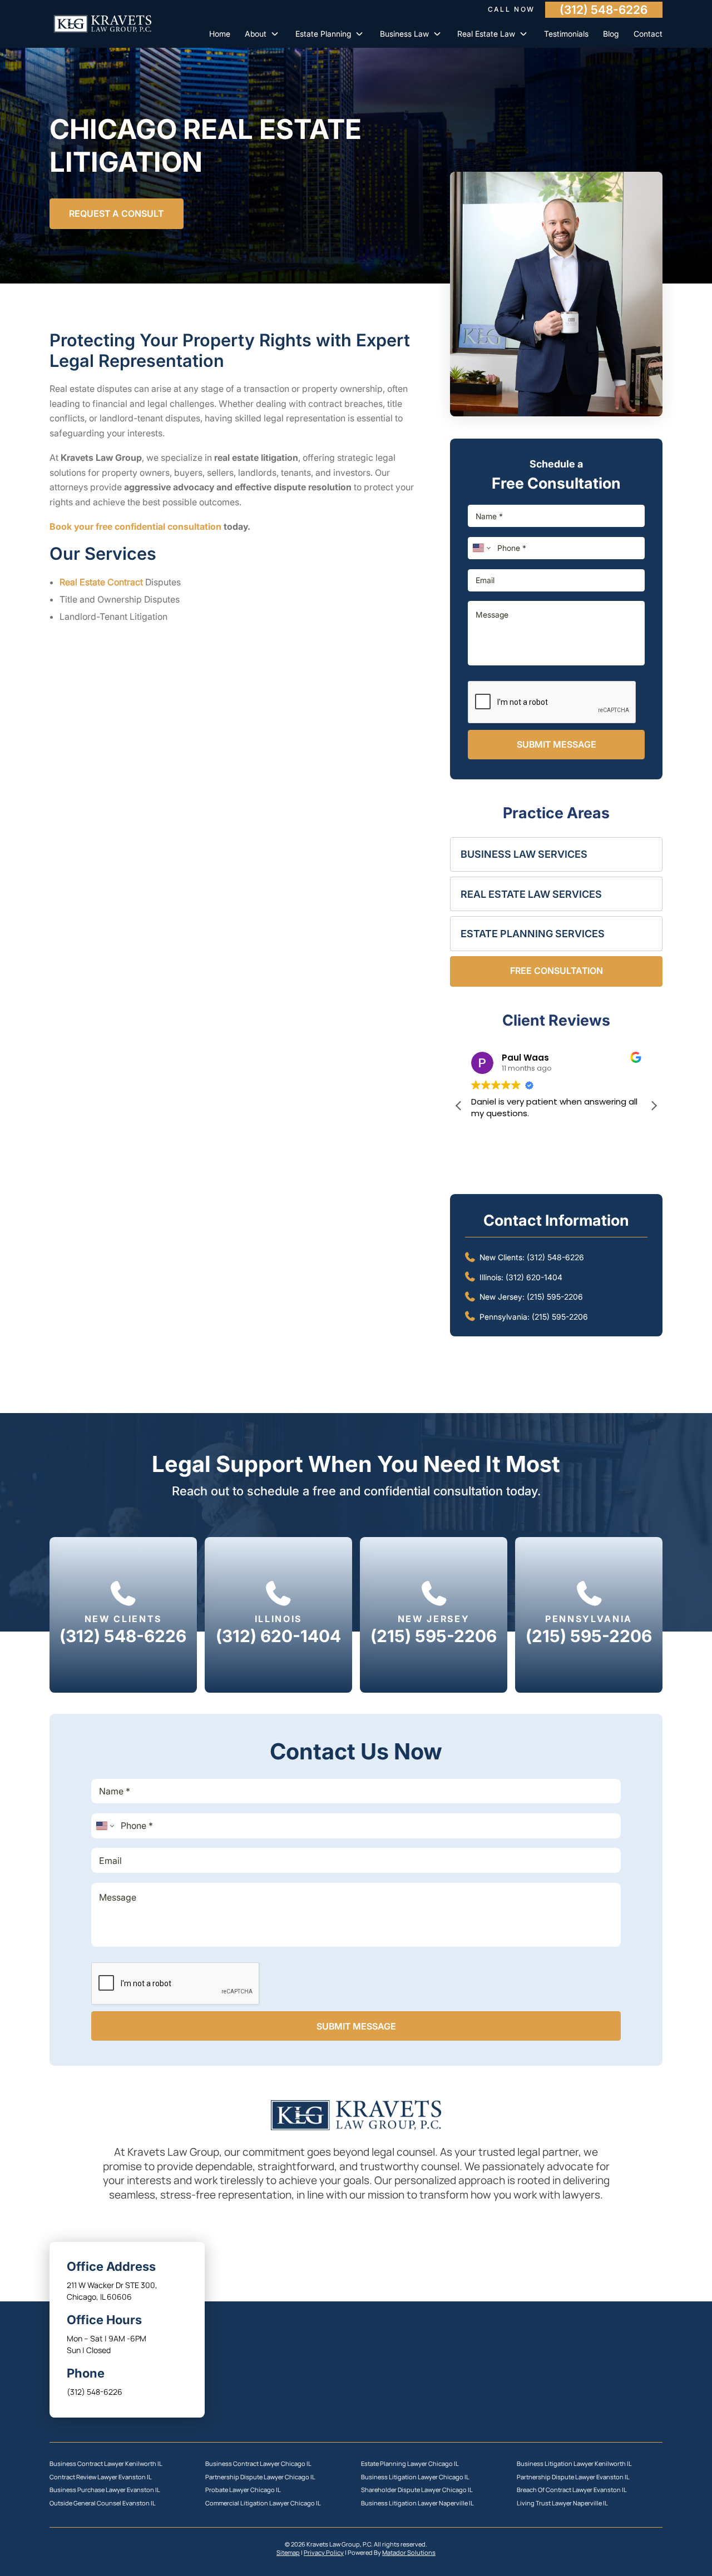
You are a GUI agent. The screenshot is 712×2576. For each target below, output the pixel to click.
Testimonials (566, 34)
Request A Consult (116, 213)
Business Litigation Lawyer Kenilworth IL (574, 2464)
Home (220, 34)
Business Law (404, 34)
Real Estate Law (486, 34)
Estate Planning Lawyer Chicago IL (410, 2464)
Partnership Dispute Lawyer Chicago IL (260, 2477)
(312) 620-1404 (534, 1277)
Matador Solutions (409, 2553)
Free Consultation (557, 971)
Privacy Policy (324, 2553)
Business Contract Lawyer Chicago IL (258, 2464)
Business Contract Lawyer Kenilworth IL (106, 2464)
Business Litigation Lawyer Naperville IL (417, 2503)
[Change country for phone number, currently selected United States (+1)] (481, 548)
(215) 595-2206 (555, 1297)
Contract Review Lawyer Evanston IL (101, 2477)
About (256, 34)
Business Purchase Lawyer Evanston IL (105, 2490)
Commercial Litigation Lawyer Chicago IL (263, 2503)
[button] (654, 1106)
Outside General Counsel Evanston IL (103, 2503)
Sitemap (288, 2553)
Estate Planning (323, 34)
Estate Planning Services (533, 934)
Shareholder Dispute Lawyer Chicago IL (417, 2490)
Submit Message (557, 744)
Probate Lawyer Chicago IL (243, 2490)
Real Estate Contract (101, 582)
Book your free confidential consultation (135, 526)
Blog (611, 34)
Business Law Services (524, 854)
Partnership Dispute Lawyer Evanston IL (573, 2477)
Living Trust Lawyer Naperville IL (562, 2503)
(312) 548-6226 (604, 9)
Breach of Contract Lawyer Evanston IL (572, 2490)
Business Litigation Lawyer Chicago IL (415, 2477)
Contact (648, 34)
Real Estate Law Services (531, 894)
